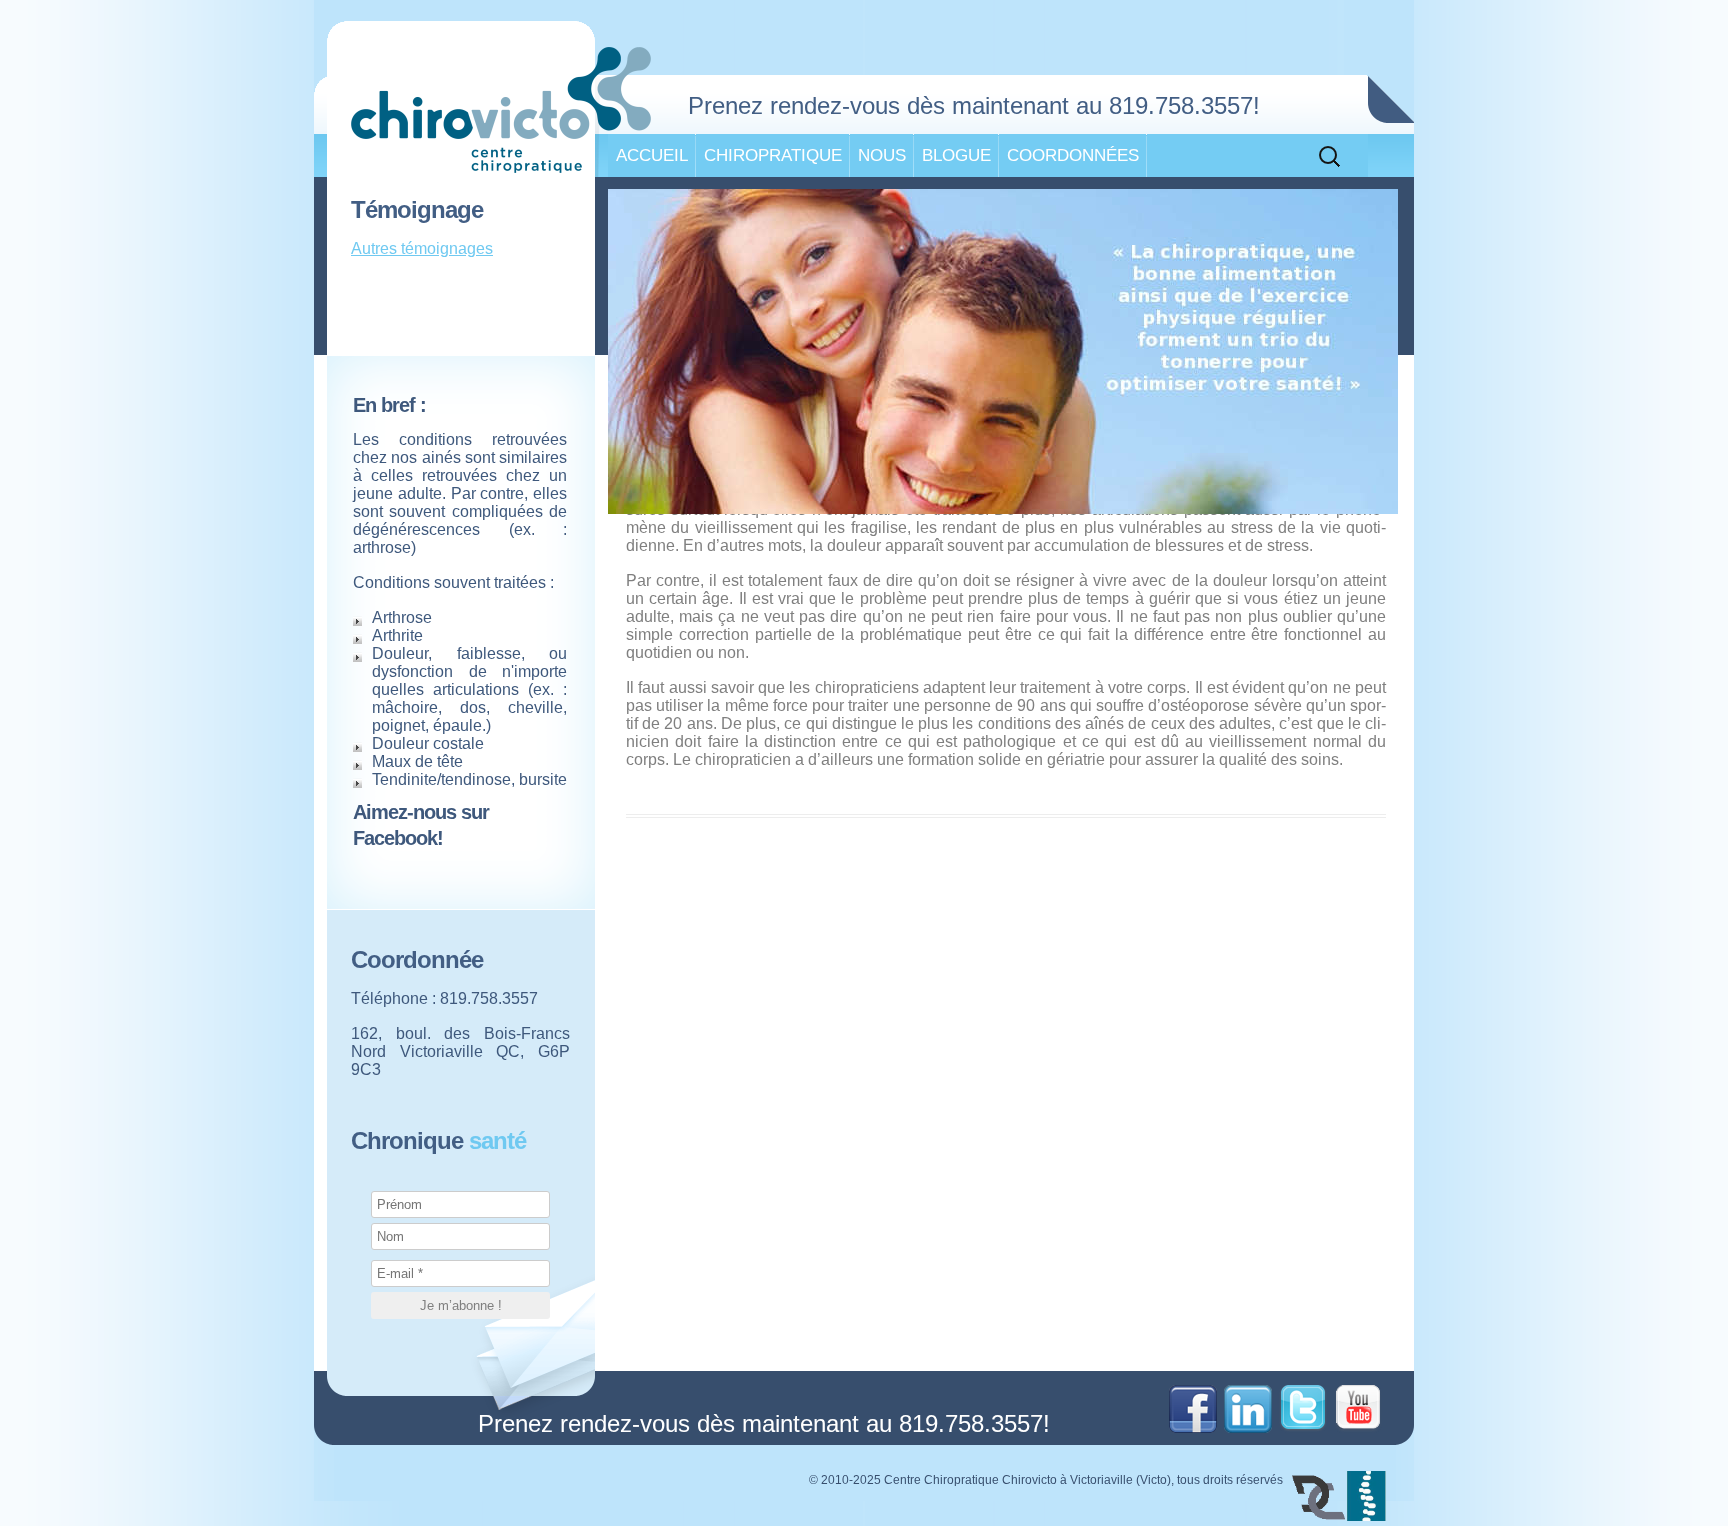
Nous (882, 155)
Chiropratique (773, 155)
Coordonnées (1073, 155)
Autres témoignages (422, 248)
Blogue (956, 155)
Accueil (652, 155)
